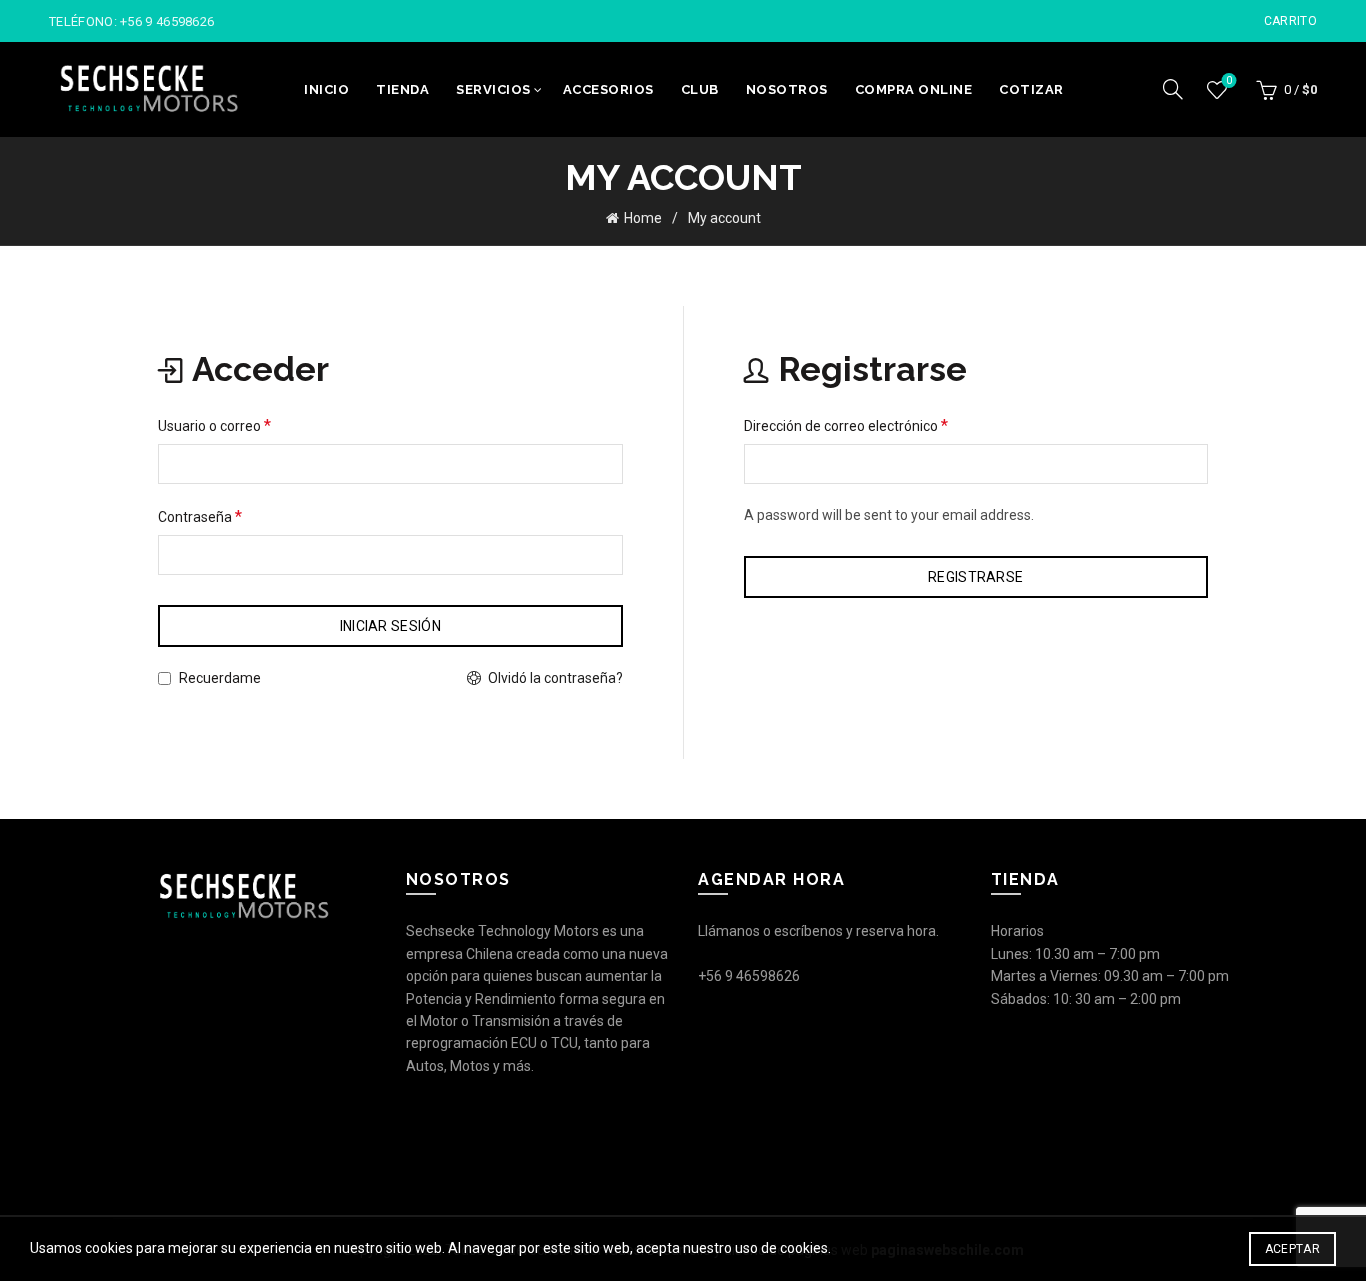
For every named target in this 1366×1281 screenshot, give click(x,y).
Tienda (402, 89)
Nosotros (787, 89)
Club (700, 89)
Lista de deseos (1229, 80)
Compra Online (914, 89)
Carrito (1290, 21)
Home (643, 218)
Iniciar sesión (390, 626)
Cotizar (1031, 89)
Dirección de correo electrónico (846, 425)
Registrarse (975, 577)
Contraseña (200, 516)
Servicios (493, 89)
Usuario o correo (214, 425)
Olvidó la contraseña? (555, 678)
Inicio (326, 89)
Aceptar (1292, 1249)
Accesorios (608, 89)
